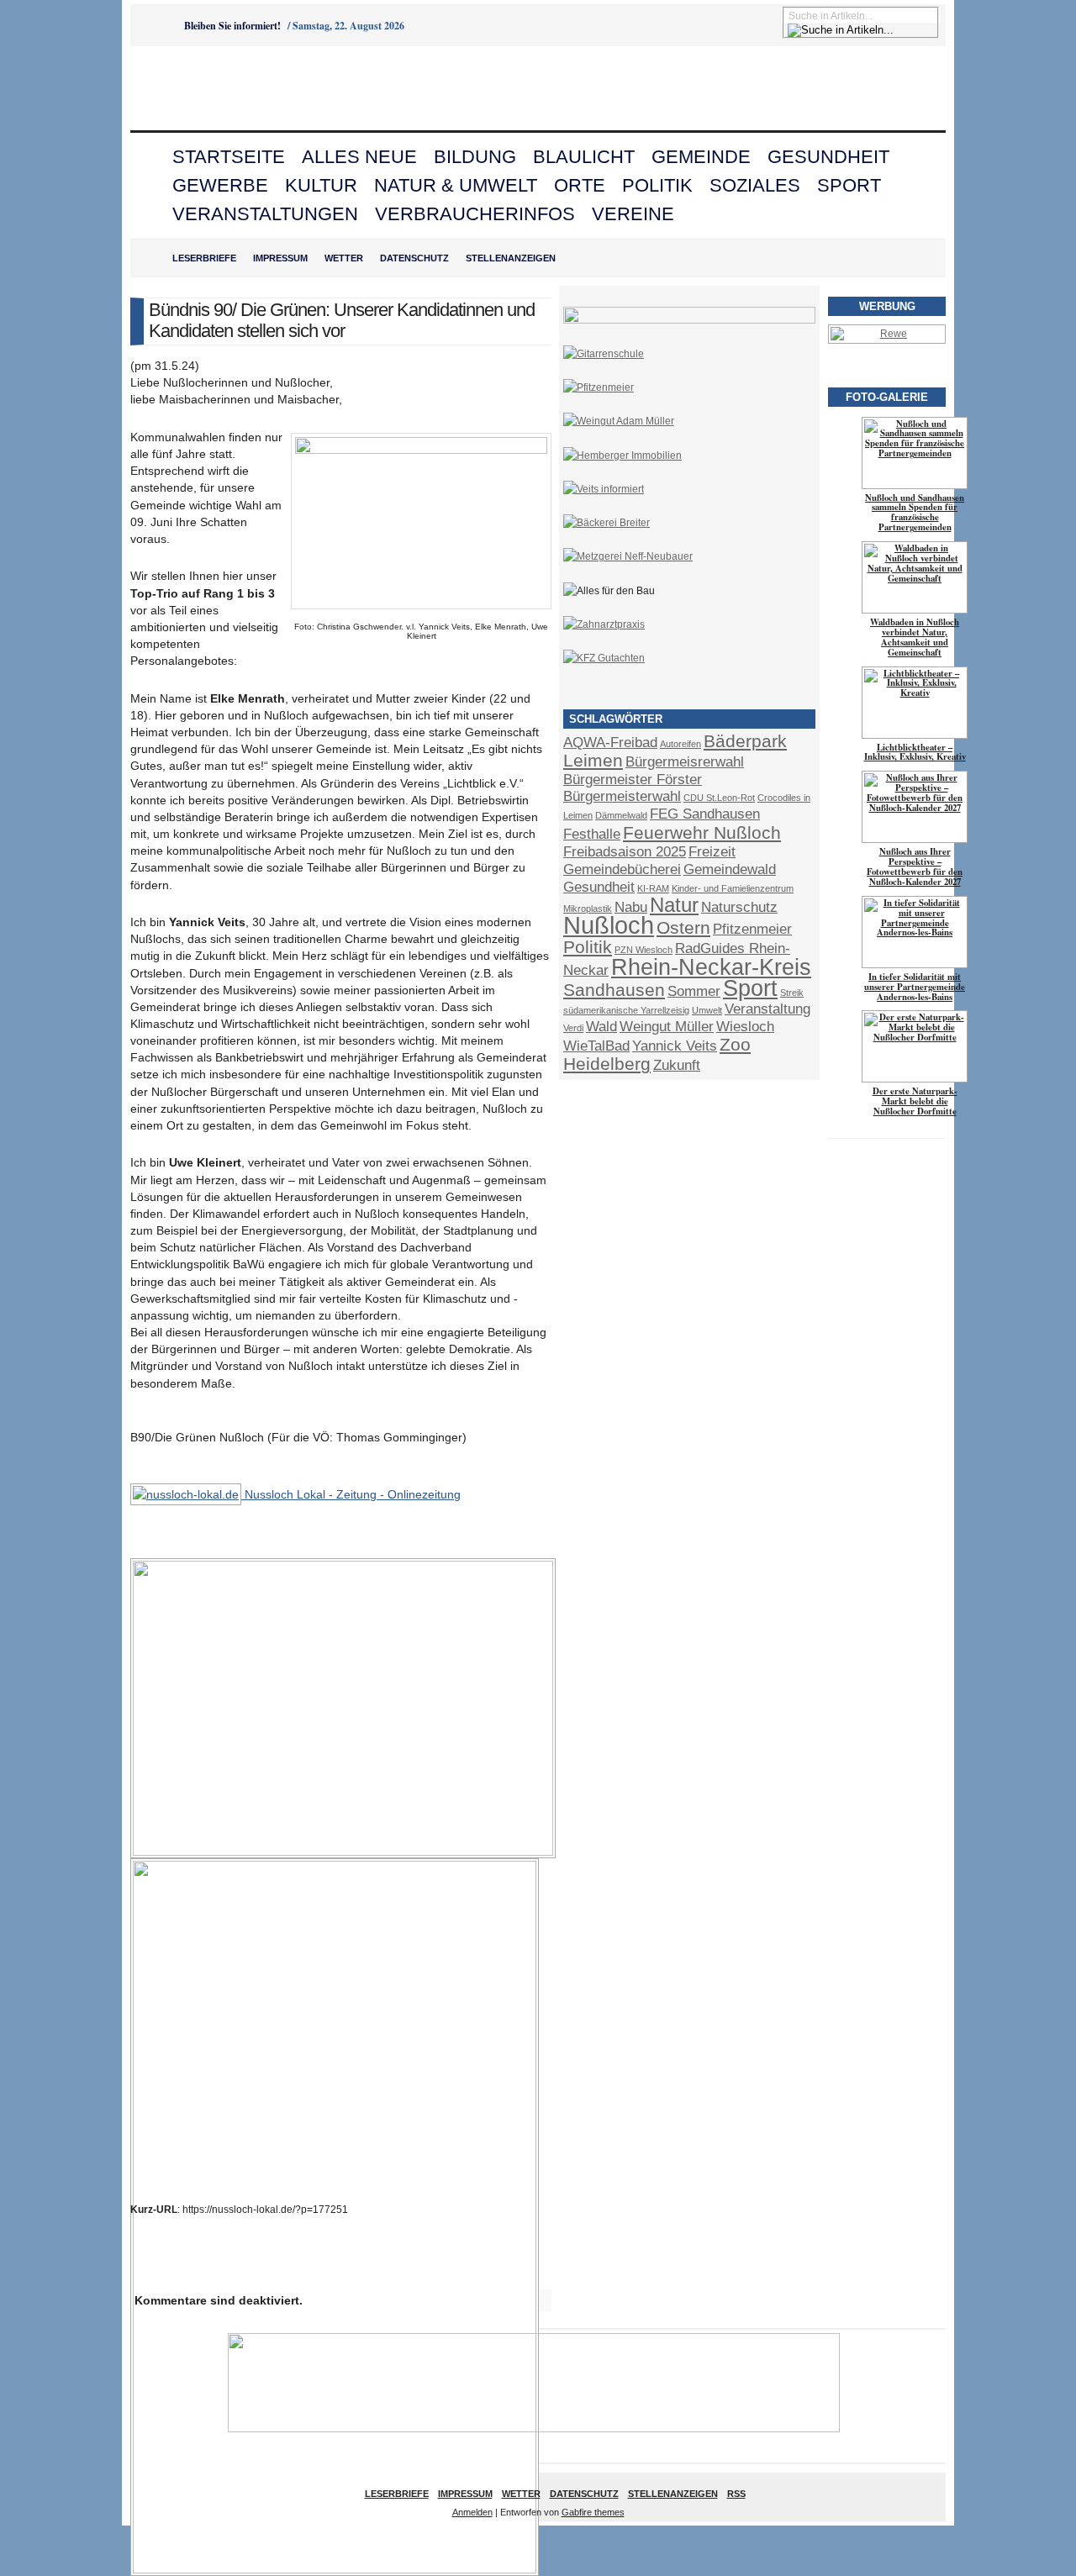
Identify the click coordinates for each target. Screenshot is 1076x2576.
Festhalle (592, 834)
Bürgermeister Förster (633, 780)
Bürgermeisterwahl (622, 796)
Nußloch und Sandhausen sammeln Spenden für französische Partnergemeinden (915, 513)
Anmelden (472, 2512)
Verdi (573, 1028)
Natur (674, 905)
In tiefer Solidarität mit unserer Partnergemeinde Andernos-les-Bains (915, 987)
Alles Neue (359, 157)
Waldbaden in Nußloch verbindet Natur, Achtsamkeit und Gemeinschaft (915, 637)
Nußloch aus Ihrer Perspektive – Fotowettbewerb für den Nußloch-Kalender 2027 (915, 867)
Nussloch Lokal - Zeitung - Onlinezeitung (351, 1494)
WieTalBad (596, 1046)
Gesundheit (828, 157)
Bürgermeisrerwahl (685, 762)
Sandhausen (614, 990)
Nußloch (609, 925)
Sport (849, 185)
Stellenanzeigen (511, 258)
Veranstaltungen (265, 214)
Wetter (344, 258)
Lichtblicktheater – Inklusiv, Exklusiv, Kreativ (915, 752)
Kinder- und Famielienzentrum (733, 888)
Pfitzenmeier (752, 929)
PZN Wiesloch (643, 950)
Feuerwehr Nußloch (702, 832)
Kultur (321, 185)
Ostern (683, 927)
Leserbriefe (204, 258)
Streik (792, 993)
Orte (580, 185)
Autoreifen (680, 744)
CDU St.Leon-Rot (719, 798)
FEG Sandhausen (705, 814)
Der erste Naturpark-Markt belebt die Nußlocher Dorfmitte (915, 1101)
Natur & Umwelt (456, 185)
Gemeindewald (730, 869)
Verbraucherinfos (475, 214)
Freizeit (712, 852)
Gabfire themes (593, 2512)
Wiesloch (745, 1027)
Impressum (280, 258)
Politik (657, 185)
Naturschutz (739, 907)
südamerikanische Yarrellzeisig (626, 1010)
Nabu (631, 907)
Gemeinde (701, 157)
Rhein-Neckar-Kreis (711, 967)
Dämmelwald (621, 815)
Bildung (475, 157)
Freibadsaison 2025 (625, 852)
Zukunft (677, 1065)
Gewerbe (220, 185)
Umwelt (707, 1010)
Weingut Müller (667, 1027)
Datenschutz (414, 258)
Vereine (633, 214)
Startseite (229, 157)
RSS (736, 2494)
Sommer (694, 991)
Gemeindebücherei (622, 869)
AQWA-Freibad (610, 743)
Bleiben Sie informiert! (232, 26)
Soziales (755, 185)
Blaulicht (584, 157)
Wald (601, 1027)
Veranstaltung (767, 1009)
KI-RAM (653, 888)
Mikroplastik (588, 909)
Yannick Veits (675, 1046)
